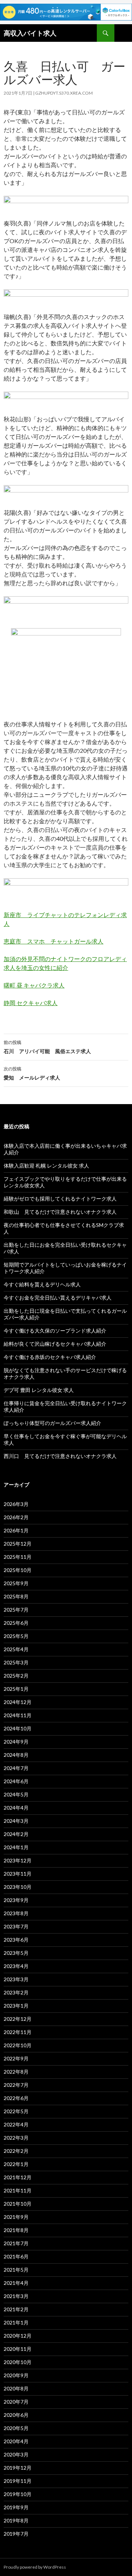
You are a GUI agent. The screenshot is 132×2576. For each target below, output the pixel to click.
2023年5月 (16, 1953)
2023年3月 (16, 1979)
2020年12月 (18, 2336)
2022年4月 (16, 2124)
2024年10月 (18, 1728)
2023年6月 (16, 1940)
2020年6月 (16, 2415)
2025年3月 (16, 1662)
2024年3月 (16, 1821)
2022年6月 (16, 2098)
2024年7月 (16, 1768)
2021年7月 (16, 2243)
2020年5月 (16, 2428)
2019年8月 (16, 2520)
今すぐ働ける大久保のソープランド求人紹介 (55, 1331)
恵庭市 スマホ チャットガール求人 (54, 941)
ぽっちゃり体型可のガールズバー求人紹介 (52, 1423)
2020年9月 (16, 2375)
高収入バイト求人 (30, 33)
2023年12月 (18, 1860)
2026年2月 (16, 1517)
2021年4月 (16, 2283)
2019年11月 (18, 2481)
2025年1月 (16, 1689)
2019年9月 (16, 2507)
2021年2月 (16, 2309)
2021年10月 (18, 2204)
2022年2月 (16, 2151)
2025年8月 (16, 1596)
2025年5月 (16, 1636)
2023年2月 (16, 1992)
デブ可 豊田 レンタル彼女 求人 (39, 1390)
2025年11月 (18, 1557)
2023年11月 (18, 1874)
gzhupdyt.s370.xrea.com (64, 93)
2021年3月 (16, 2296)
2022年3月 (16, 2138)
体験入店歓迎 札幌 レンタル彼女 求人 (46, 1166)
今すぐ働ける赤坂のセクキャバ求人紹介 (50, 1357)
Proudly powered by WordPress (35, 2567)
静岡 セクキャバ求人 (31, 1003)
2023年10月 (18, 1887)
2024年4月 (16, 1808)
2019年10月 (18, 2494)
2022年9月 (16, 2058)
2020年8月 (16, 2388)
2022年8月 (16, 2072)
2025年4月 (16, 1649)
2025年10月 (18, 1570)
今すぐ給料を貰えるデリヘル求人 (42, 1284)
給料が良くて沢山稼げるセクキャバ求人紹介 (55, 1344)
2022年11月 (18, 2032)
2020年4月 (16, 2441)
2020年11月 (18, 2349)
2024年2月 (16, 1834)
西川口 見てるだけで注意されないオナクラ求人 (60, 1456)
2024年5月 (16, 1794)
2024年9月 (16, 1742)
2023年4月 (16, 1966)
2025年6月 (16, 1623)
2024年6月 (16, 1781)
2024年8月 (16, 1755)
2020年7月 (16, 2402)
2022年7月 (16, 2085)
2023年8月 (16, 1913)
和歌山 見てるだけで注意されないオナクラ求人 (60, 1212)
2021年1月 (16, 2322)
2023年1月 (16, 2006)
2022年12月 (18, 2019)
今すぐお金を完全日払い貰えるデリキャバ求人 (58, 1298)
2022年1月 (16, 2164)
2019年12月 (18, 2468)
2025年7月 (16, 1610)
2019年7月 (16, 2534)
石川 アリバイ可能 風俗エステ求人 (47, 1047)
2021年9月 (16, 2217)
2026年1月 (16, 1530)
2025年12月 (18, 1544)
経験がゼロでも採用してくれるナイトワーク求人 (60, 1199)
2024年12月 (18, 1702)
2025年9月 (16, 1583)
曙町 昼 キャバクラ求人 (34, 985)
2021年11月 (18, 2190)
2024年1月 (16, 1847)
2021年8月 (16, 2230)
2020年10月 (18, 2362)
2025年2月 (16, 1676)
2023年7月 (16, 1926)
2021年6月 (16, 2256)
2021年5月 (16, 2270)
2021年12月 (18, 2177)
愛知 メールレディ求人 (32, 1073)
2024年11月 (18, 1715)
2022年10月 (18, 2045)
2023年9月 (16, 1900)
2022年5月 (16, 2111)
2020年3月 (16, 2454)
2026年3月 (16, 1504)
